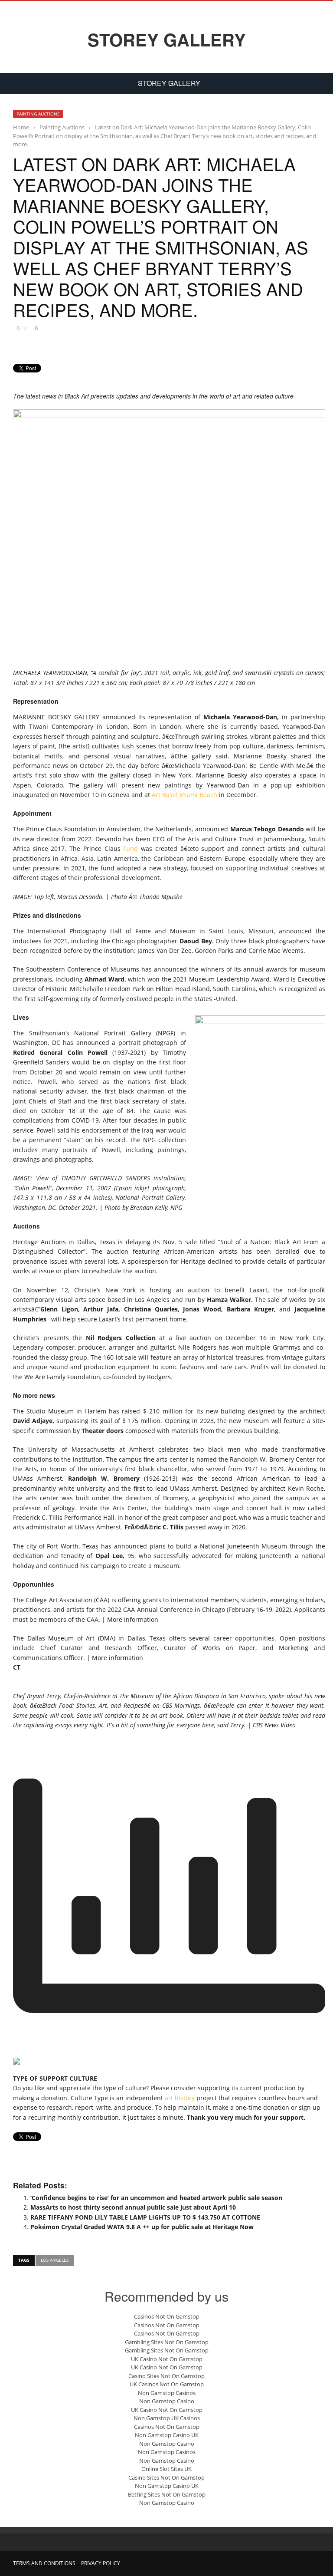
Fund (131, 848)
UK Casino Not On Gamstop (167, 2359)
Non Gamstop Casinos (167, 2393)
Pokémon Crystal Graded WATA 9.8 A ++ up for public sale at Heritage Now (142, 2227)
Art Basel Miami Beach (184, 795)
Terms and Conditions (44, 2563)
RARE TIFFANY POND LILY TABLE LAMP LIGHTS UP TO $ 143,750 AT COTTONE (145, 2217)
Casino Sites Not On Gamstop (166, 2376)
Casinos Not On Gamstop (167, 2316)
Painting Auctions (38, 114)
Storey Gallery (167, 40)
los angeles (55, 2260)
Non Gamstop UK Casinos (167, 2418)
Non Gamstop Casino (167, 2401)
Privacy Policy (101, 2563)
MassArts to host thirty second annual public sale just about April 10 (133, 2207)
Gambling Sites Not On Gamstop (167, 2342)
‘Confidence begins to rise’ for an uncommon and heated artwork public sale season (156, 2198)
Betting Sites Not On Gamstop (167, 2494)
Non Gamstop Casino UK (167, 2435)
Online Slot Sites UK (166, 2469)
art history (180, 2098)
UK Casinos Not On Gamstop (167, 2384)
